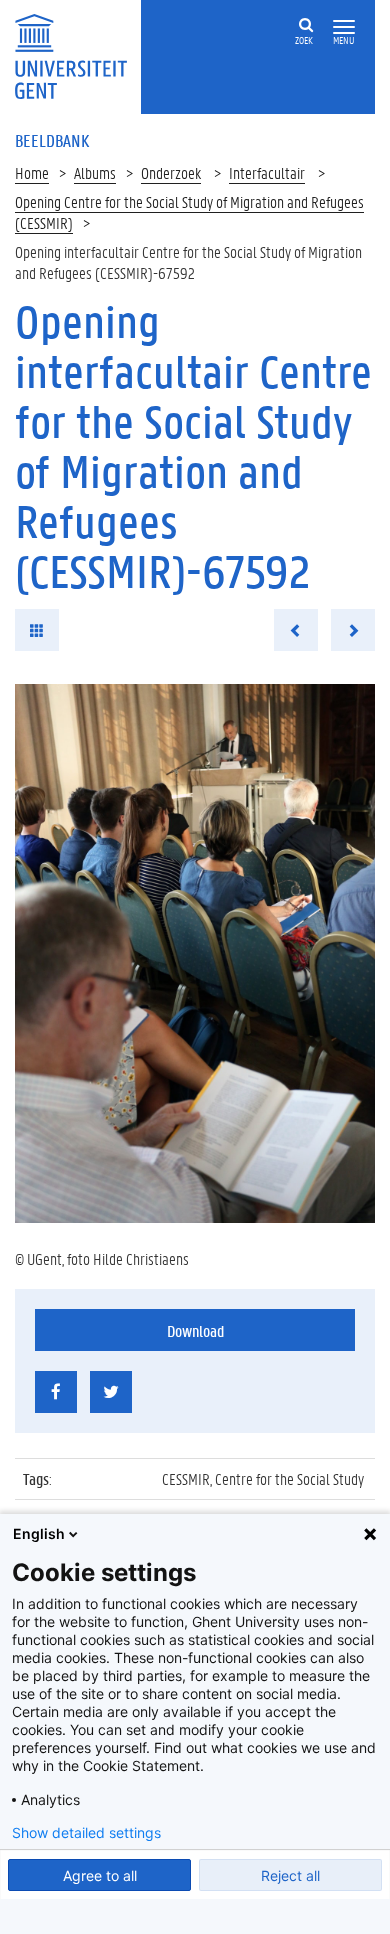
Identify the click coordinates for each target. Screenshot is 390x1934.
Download (195, 1330)
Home (32, 172)
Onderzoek (171, 172)
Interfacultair (267, 172)
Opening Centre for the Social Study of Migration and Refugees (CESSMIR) (189, 212)
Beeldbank (52, 140)
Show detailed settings (86, 1833)
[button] (344, 27)
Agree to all (100, 1875)
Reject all (290, 1875)
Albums (95, 172)
